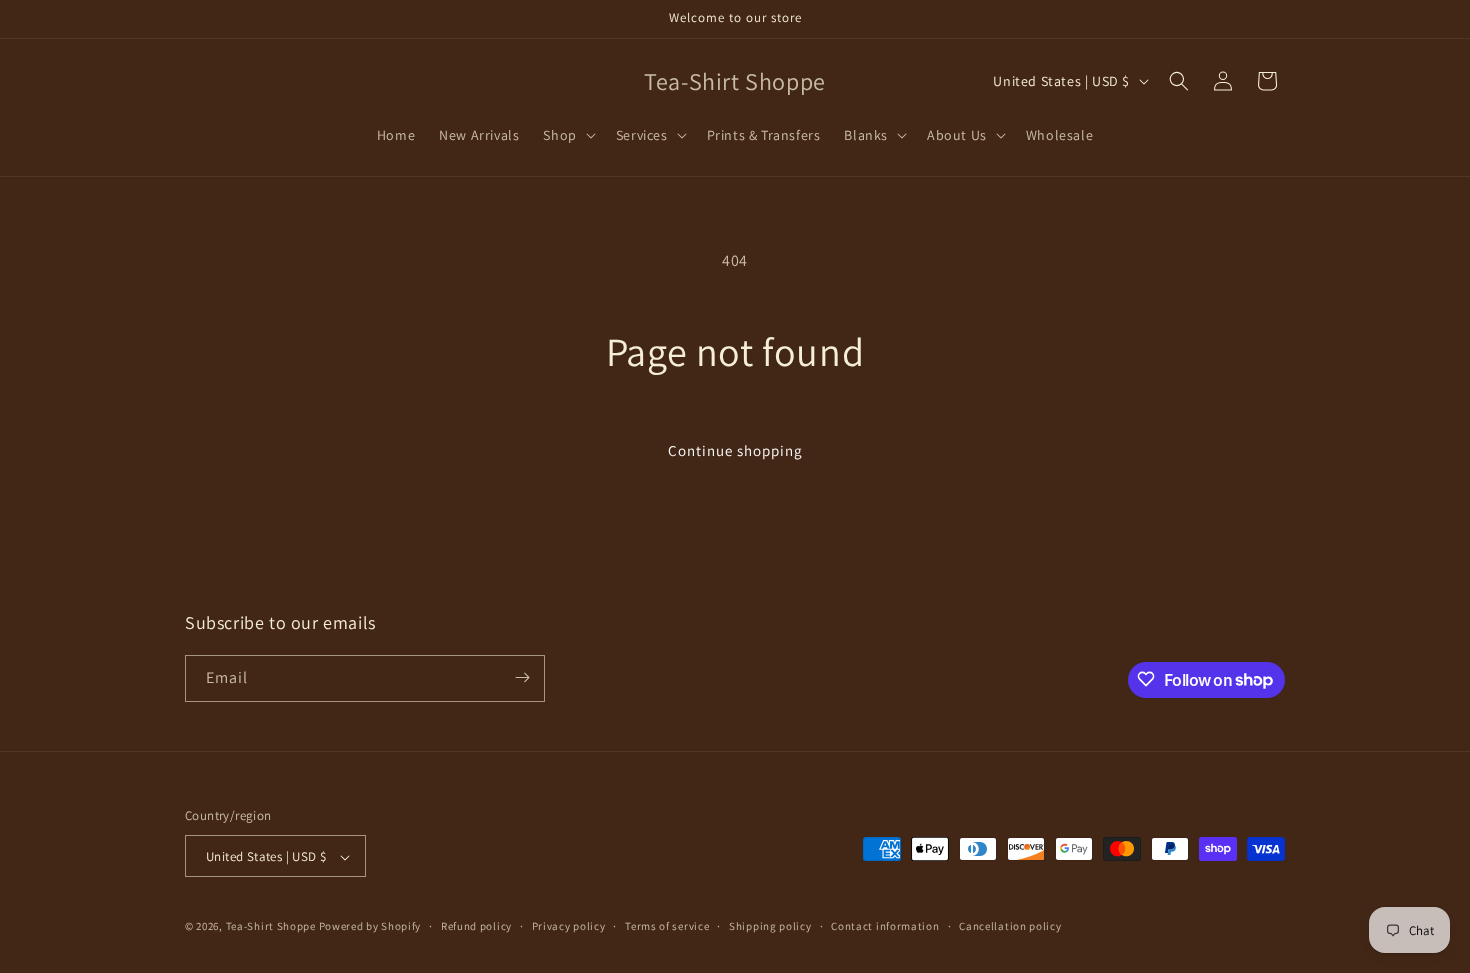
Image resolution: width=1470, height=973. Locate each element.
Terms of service (667, 926)
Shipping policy (770, 926)
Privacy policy (569, 926)
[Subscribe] (522, 677)
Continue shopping (735, 450)
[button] (567, 135)
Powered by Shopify (370, 927)
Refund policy (476, 926)
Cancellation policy (1010, 926)
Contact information (885, 926)
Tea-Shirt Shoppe (271, 927)
